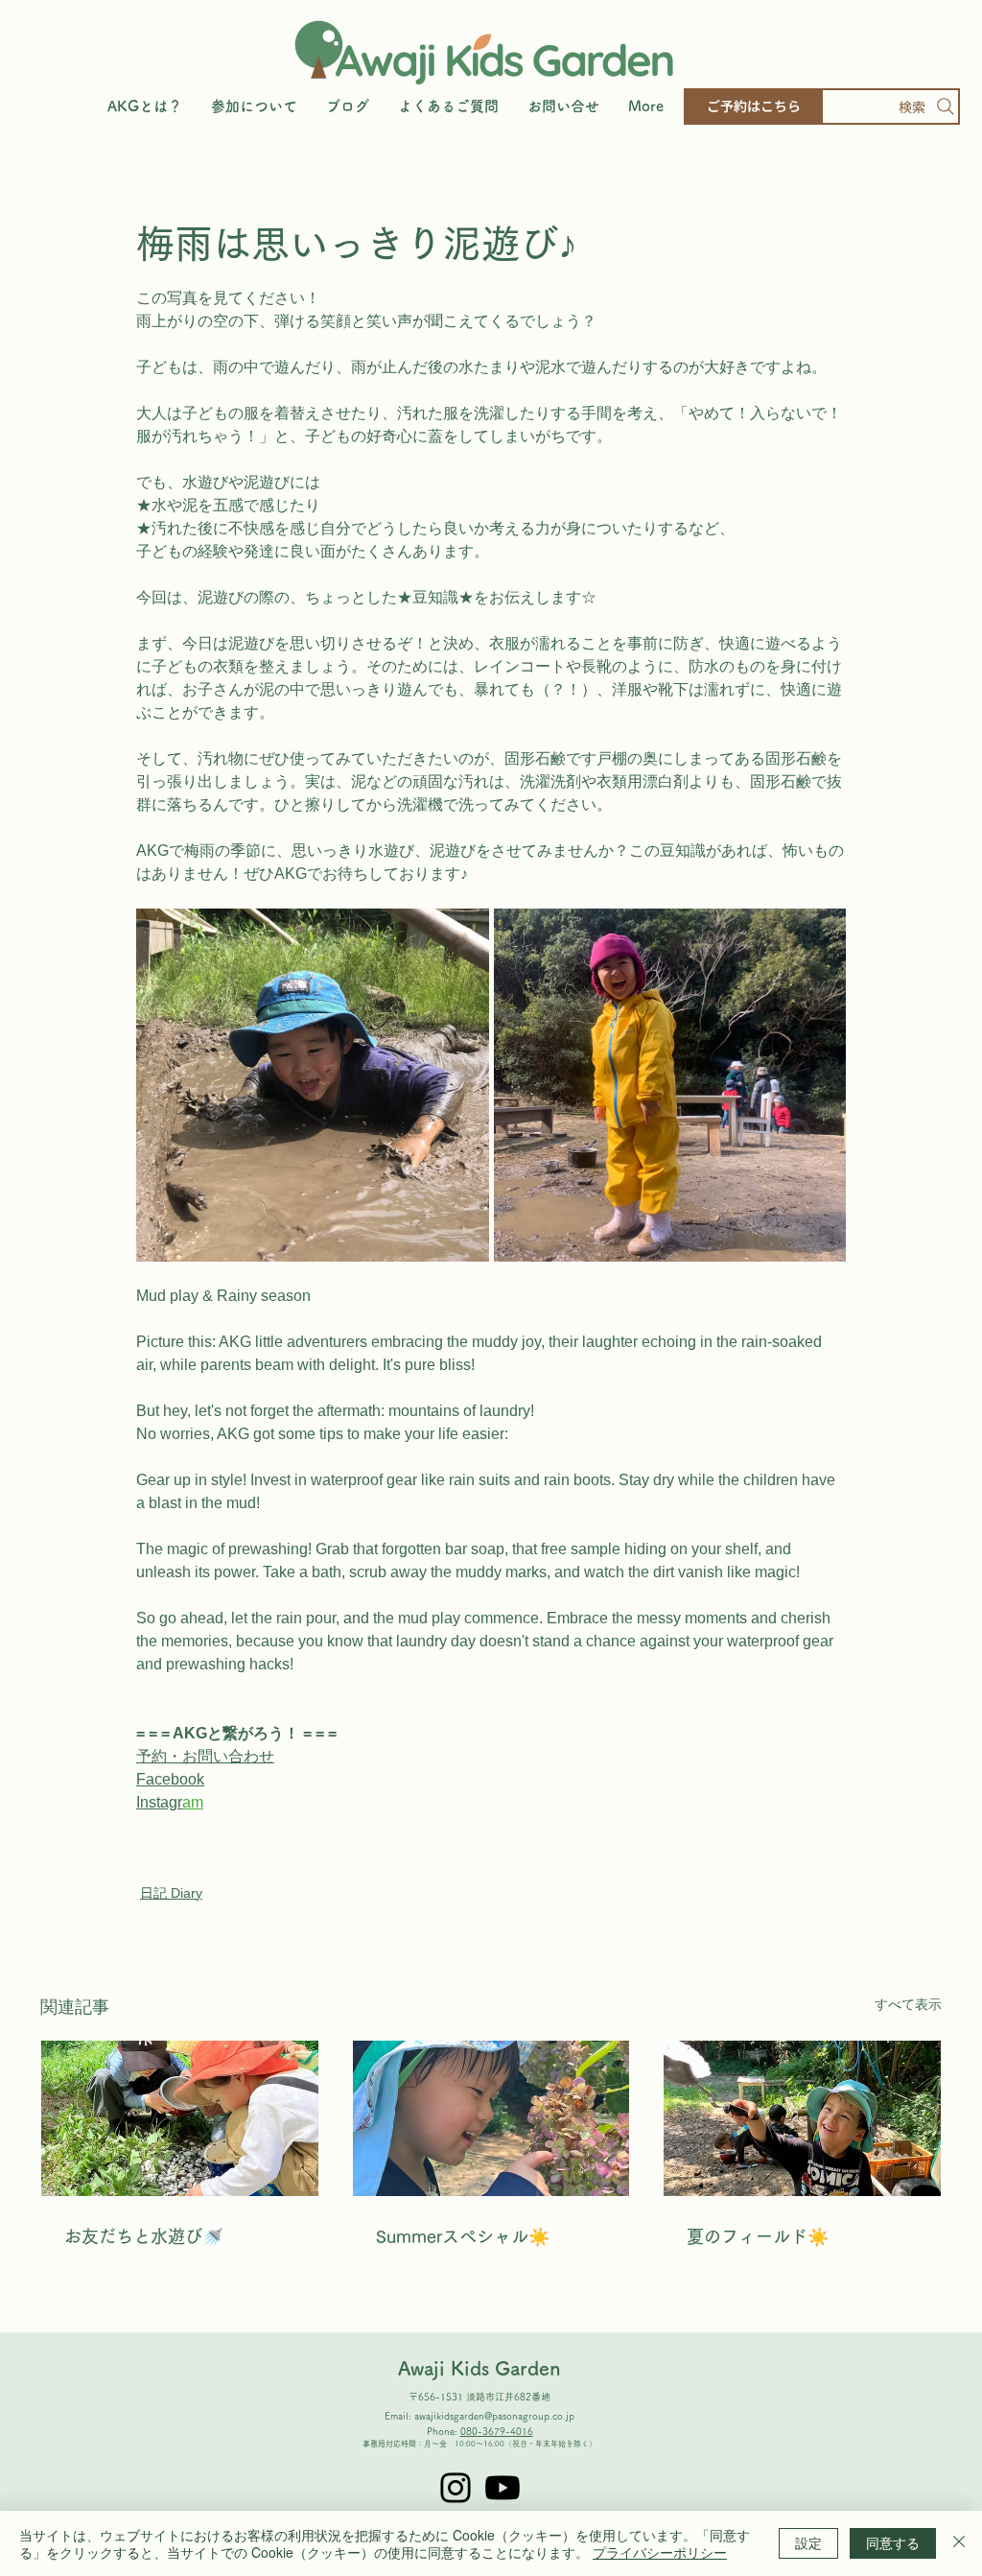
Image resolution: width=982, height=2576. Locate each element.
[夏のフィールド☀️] (802, 2118)
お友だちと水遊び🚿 (144, 2236)
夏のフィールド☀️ (758, 2236)
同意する (893, 2542)
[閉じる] (959, 2543)
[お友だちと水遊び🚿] (180, 2118)
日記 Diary (171, 1893)
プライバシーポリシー (660, 2552)
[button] (254, 106)
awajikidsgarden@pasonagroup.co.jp (494, 2416)
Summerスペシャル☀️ (463, 2236)
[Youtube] (503, 2488)
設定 (808, 2542)
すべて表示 (908, 2004)
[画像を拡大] (313, 1085)
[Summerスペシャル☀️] (491, 2118)
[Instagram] (456, 2488)
